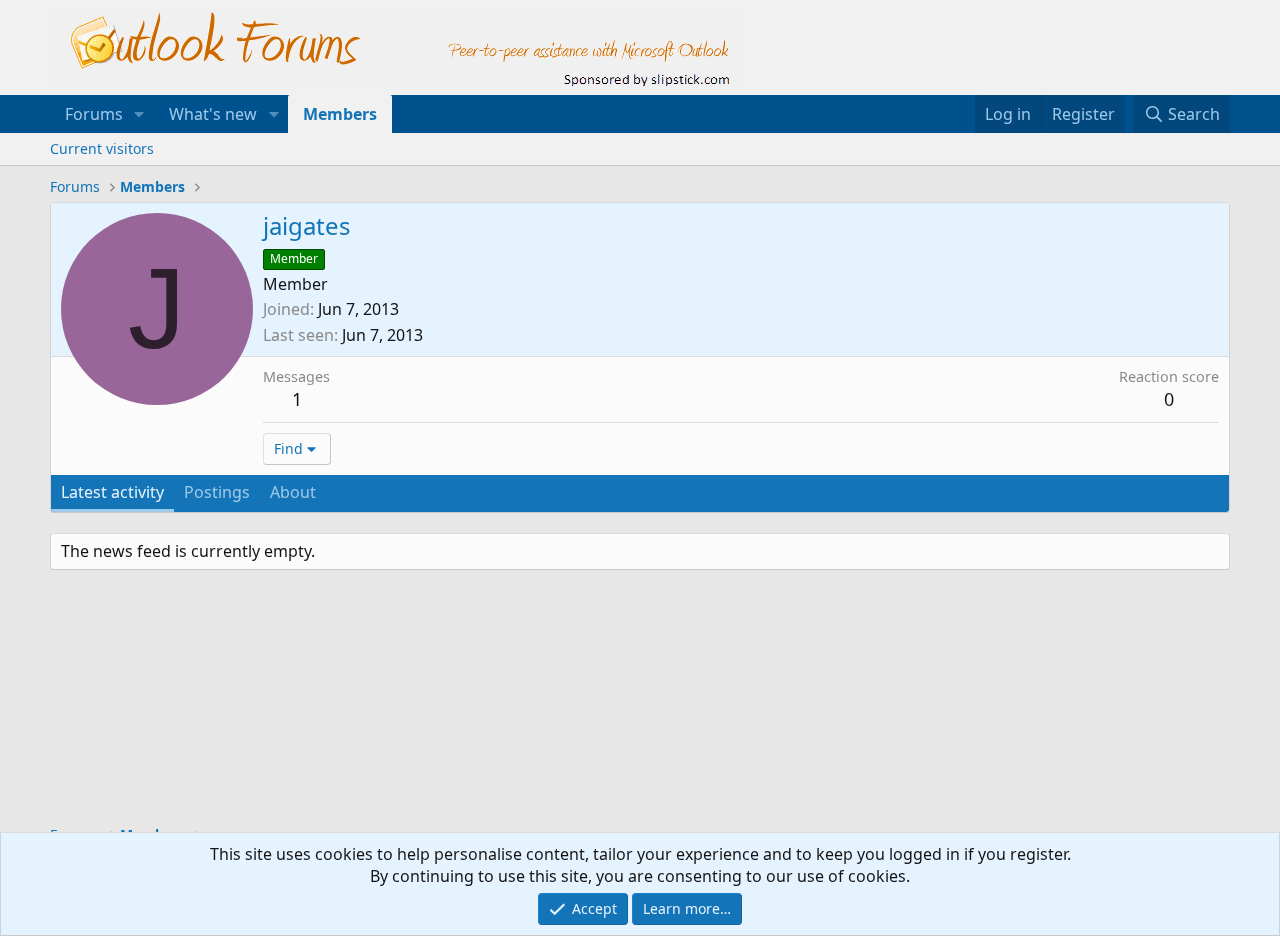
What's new (213, 114)
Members (340, 114)
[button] (139, 114)
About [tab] (293, 492)
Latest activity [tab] (112, 492)
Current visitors (102, 148)
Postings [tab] (217, 492)
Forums (94, 114)
